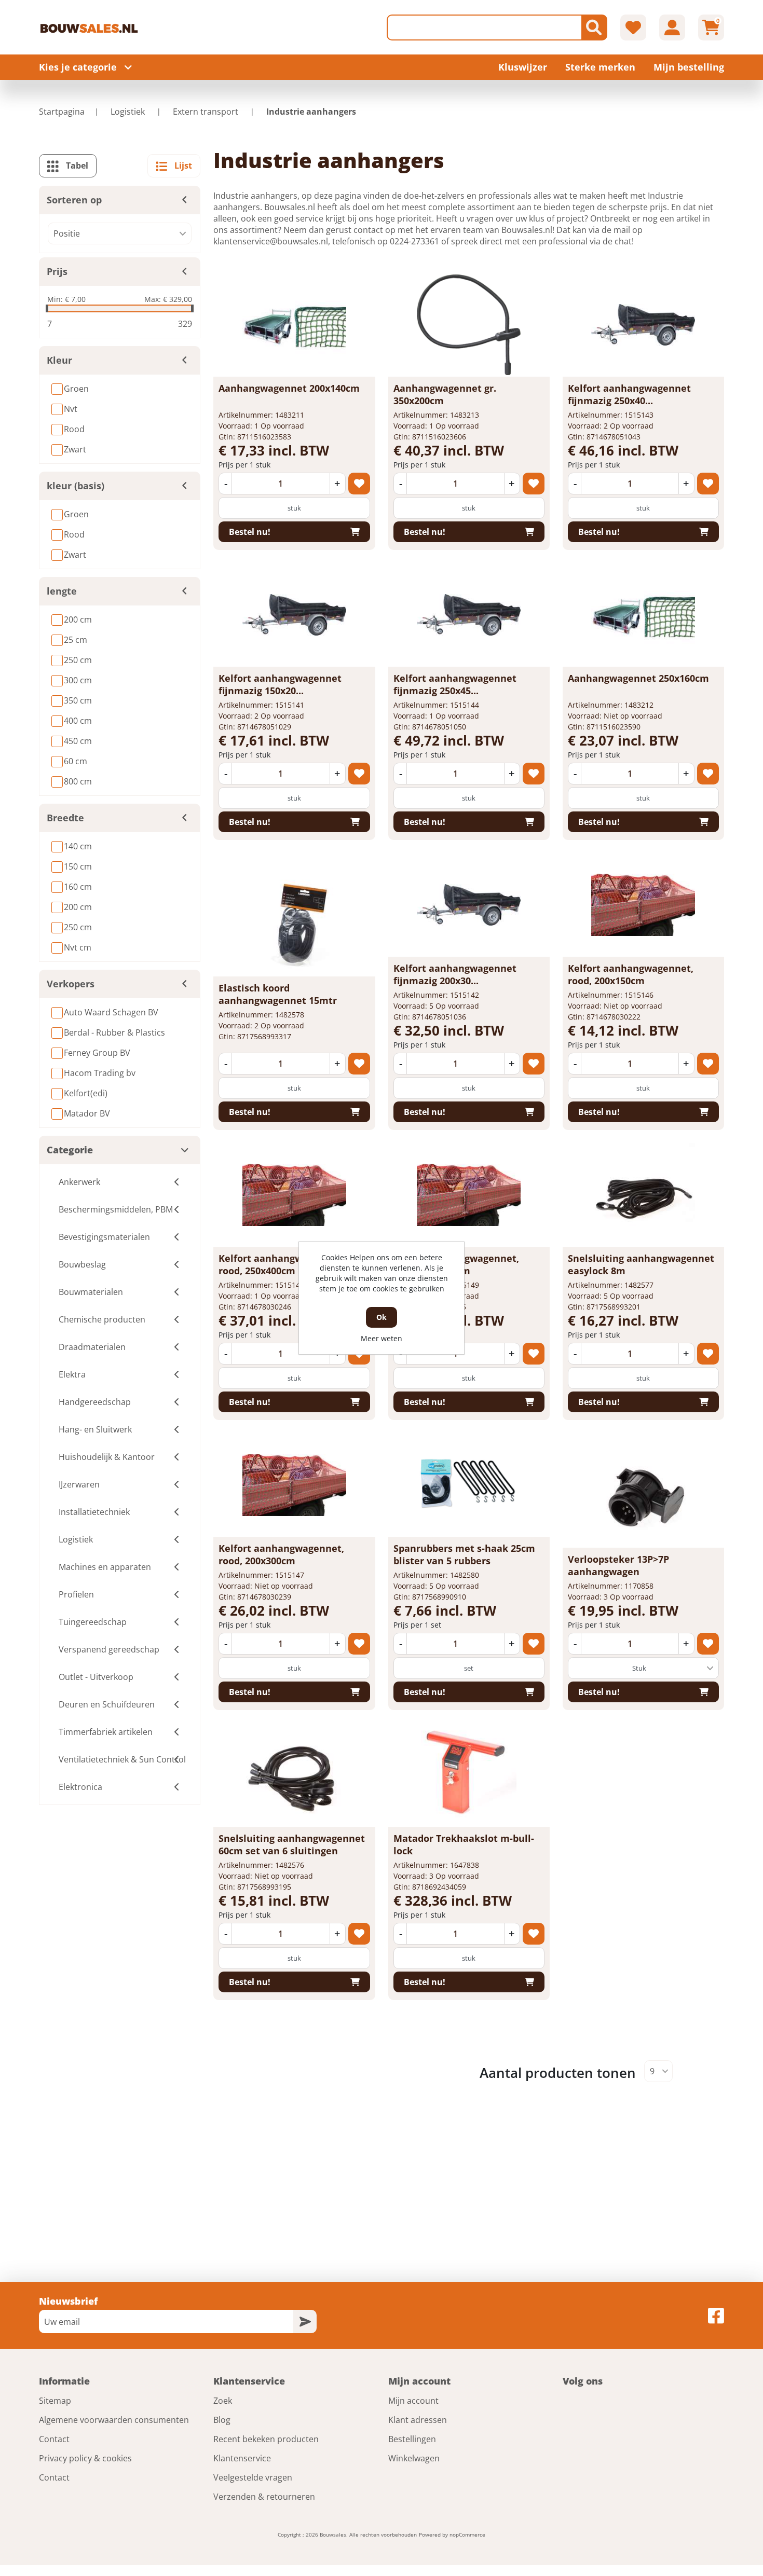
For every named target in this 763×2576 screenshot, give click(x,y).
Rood (74, 429)
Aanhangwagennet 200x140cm (289, 388)
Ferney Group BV (97, 1053)
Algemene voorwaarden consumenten (114, 2420)
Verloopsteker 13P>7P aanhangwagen (618, 1565)
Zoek (223, 2401)
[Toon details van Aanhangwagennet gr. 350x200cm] (469, 325)
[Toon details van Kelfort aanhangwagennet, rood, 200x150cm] (643, 905)
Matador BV (87, 1113)
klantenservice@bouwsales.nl (271, 241)
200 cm (78, 619)
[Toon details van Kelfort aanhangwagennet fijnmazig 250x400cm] (643, 325)
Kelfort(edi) (86, 1093)
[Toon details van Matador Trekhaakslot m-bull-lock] (469, 1775)
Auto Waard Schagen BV (111, 1012)
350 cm (78, 700)
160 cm (78, 887)
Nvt (71, 409)
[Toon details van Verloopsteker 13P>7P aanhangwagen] (643, 1496)
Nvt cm (78, 947)
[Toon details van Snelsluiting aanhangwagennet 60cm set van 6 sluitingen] (294, 1775)
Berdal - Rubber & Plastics (114, 1032)
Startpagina (62, 112)
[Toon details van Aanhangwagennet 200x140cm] (294, 325)
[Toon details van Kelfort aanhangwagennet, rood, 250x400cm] (294, 1195)
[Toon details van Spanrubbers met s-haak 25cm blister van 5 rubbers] (469, 1485)
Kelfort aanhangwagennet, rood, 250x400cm (281, 1264)
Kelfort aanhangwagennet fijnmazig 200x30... (455, 974)
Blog (222, 2420)
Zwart (75, 449)
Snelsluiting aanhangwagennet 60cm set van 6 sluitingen (292, 1844)
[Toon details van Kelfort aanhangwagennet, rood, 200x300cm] (294, 1485)
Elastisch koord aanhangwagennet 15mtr (278, 994)
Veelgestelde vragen (253, 2477)
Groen (76, 389)
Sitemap (55, 2401)
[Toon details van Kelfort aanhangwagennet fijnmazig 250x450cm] (469, 615)
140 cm (78, 846)
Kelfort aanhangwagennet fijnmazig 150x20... (280, 684)
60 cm (76, 761)
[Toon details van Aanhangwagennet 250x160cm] (643, 615)
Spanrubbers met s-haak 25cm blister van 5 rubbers (464, 1554)
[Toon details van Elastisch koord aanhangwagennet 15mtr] (294, 925)
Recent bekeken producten (266, 2439)
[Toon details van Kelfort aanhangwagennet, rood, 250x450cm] (469, 1195)
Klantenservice (242, 2458)
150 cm (78, 866)
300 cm (78, 680)
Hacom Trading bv (100, 1073)
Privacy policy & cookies (85, 2458)
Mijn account (413, 2401)
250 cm (78, 660)
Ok (382, 1317)
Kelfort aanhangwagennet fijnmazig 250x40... (629, 394)
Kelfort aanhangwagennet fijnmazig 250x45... (455, 684)
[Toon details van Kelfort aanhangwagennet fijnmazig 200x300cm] (469, 905)
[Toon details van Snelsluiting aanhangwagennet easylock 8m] (643, 1195)
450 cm (78, 741)
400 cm (78, 721)
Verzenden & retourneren (264, 2497)
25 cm (76, 640)
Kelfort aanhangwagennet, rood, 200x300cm (281, 1554)
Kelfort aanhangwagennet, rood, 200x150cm (631, 974)
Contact (54, 2439)
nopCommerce (467, 2534)
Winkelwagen (414, 2458)
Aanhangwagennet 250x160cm (638, 678)
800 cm (78, 781)
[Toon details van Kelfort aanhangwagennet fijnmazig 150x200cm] (294, 615)
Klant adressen (418, 2420)
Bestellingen (412, 2439)
